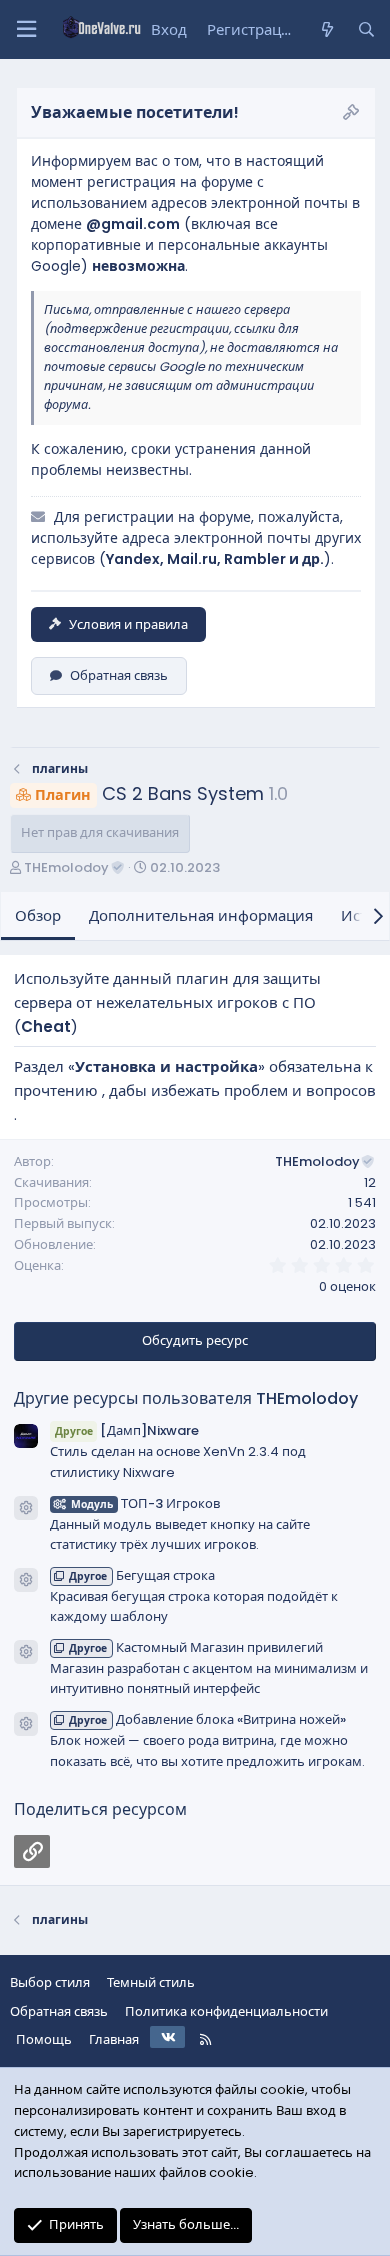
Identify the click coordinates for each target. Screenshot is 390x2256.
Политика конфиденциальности (226, 2011)
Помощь (44, 2039)
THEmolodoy (66, 867)
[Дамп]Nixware (127, 1430)
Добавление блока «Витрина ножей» (207, 1719)
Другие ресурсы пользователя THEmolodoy (186, 1398)
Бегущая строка (142, 1575)
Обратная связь (119, 675)
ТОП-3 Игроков (145, 1503)
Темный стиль (151, 1982)
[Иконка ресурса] (26, 1508)
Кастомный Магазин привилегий (196, 1647)
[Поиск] (366, 30)
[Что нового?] (326, 30)
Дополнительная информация (201, 915)
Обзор (38, 915)
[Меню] (26, 29)
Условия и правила (128, 624)
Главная (114, 2039)
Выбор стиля (50, 1982)
